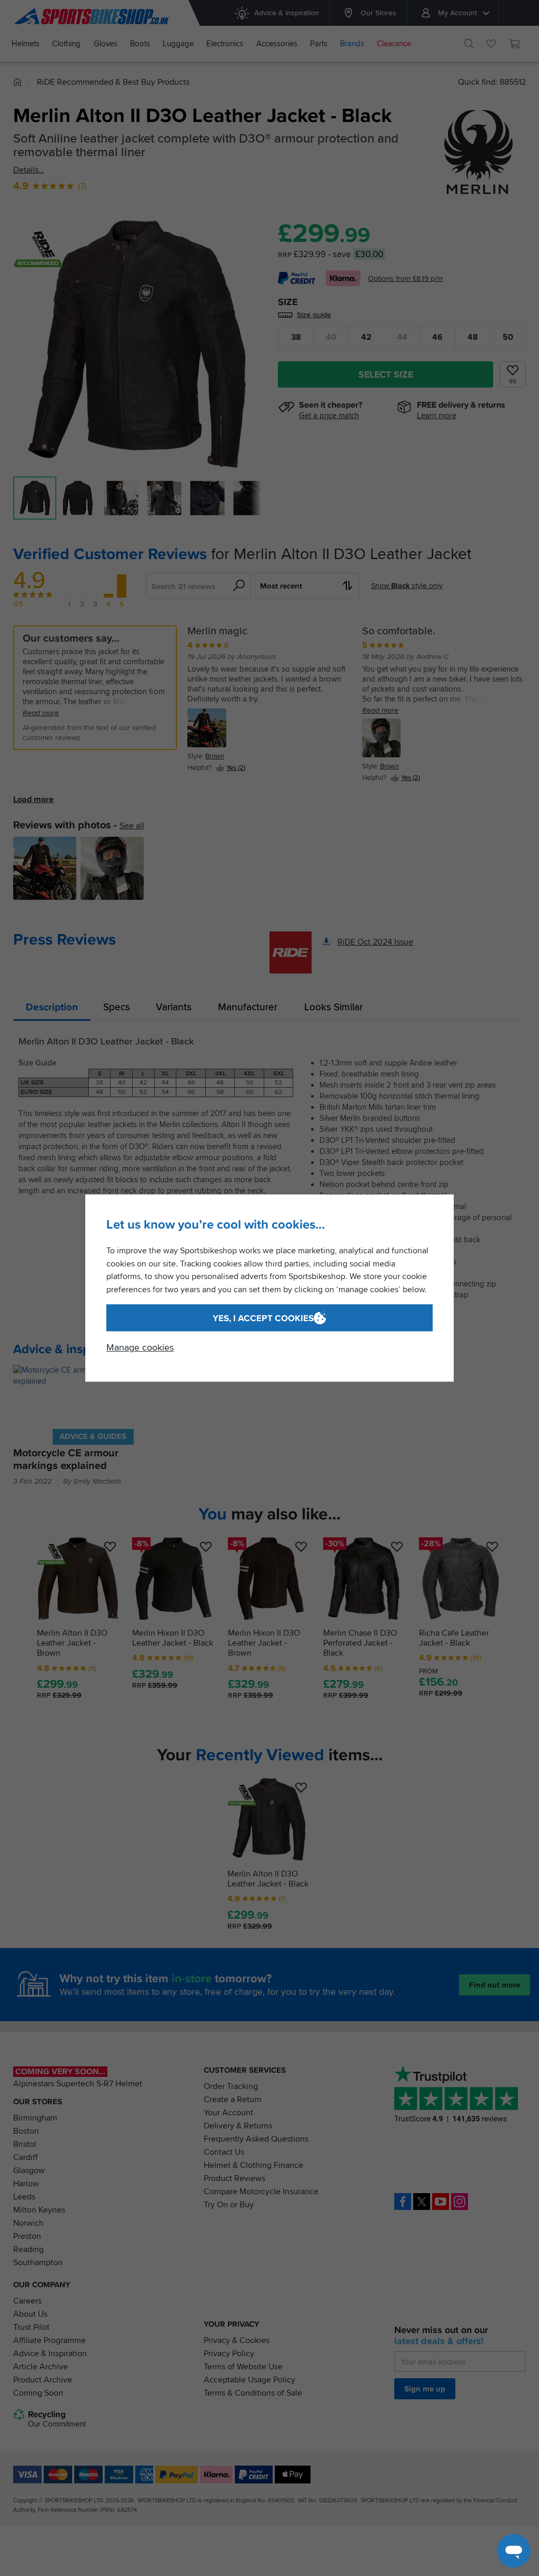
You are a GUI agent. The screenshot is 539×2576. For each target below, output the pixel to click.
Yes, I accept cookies (263, 1318)
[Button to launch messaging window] (514, 2551)
